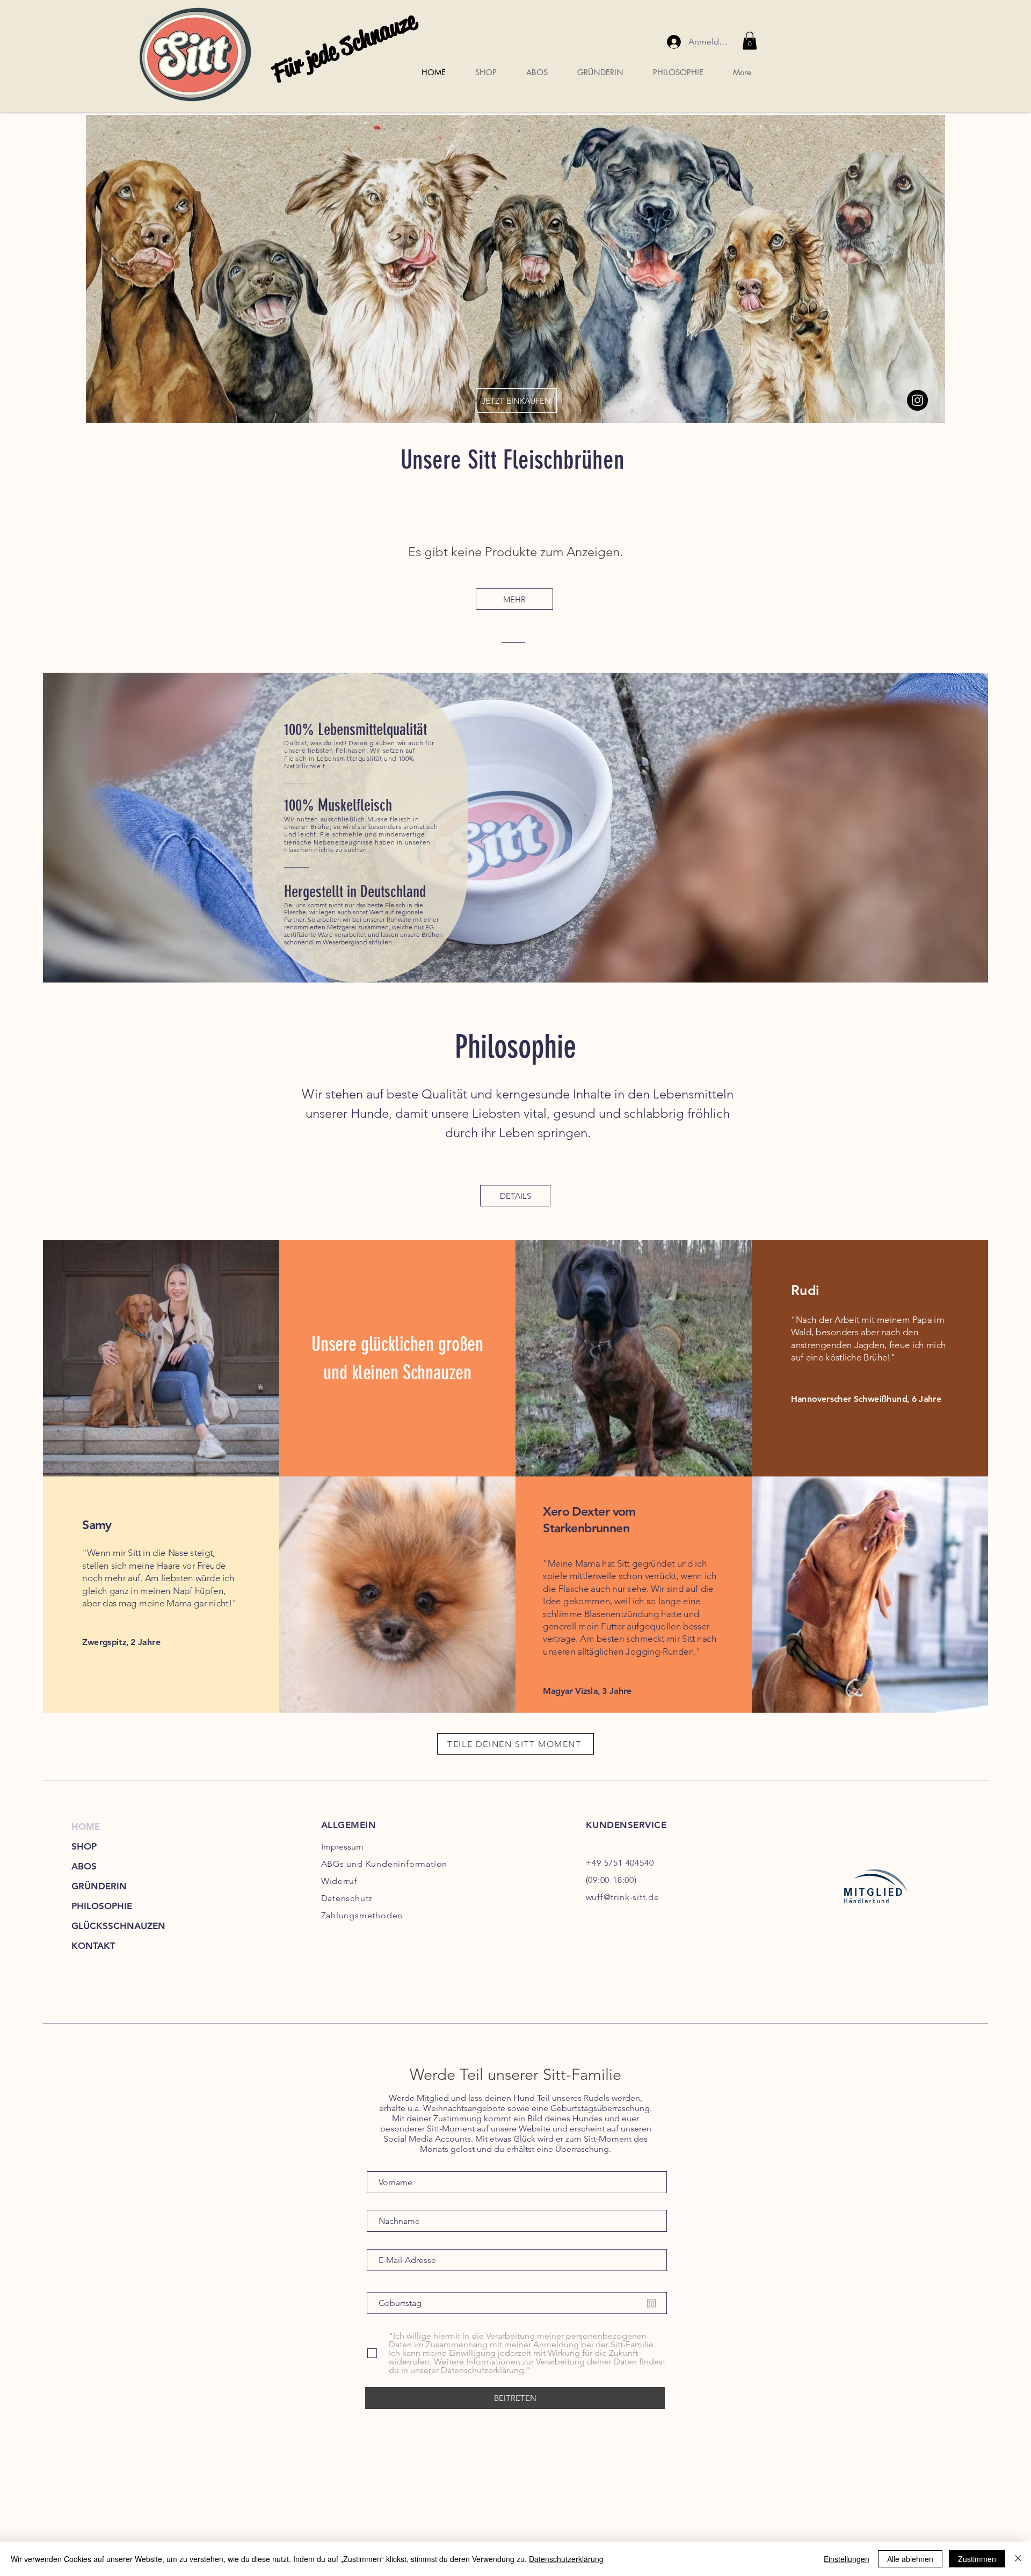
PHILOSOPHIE (102, 1906)
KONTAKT (93, 1946)
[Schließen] (1018, 2559)
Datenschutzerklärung (566, 2559)
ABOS (84, 1866)
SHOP (84, 1846)
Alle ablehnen (910, 2559)
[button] (750, 41)
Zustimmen (977, 2559)
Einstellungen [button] (847, 2559)
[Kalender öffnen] (651, 2303)
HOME (86, 1827)
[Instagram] (917, 400)
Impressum (342, 1847)
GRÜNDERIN (99, 1886)
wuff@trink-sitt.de (623, 1897)
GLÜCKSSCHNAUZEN (118, 1926)
